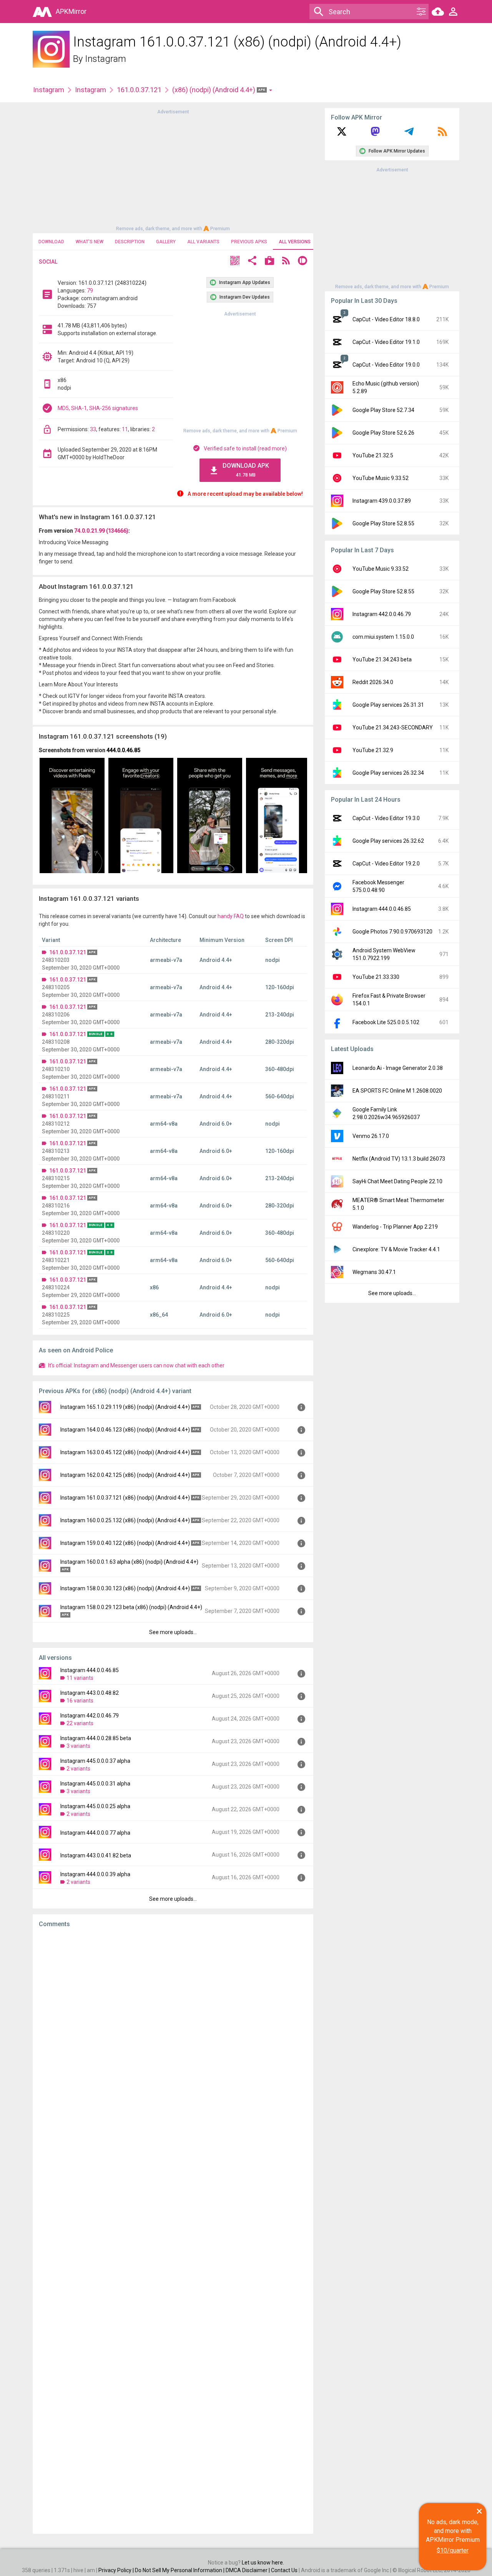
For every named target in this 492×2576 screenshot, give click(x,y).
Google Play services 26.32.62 (388, 841)
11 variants (80, 1678)
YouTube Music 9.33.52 (381, 478)
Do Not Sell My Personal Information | (180, 2570)
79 (90, 291)
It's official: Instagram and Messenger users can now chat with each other (136, 1365)
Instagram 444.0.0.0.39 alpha (95, 1874)
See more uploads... (173, 1632)
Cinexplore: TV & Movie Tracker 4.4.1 (396, 1249)
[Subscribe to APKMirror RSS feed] (442, 134)
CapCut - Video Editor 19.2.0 (386, 864)
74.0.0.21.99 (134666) (101, 531)
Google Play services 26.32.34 (388, 773)
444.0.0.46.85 (123, 750)
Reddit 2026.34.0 (373, 682)
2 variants (78, 1769)
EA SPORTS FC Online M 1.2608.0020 (397, 1091)
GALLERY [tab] (166, 242)
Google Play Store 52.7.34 (383, 410)
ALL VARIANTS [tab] (203, 242)
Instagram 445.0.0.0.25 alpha (95, 1806)
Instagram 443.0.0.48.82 (90, 1693)
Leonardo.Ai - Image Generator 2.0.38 (398, 1068)
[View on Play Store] (269, 262)
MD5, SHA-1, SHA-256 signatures (98, 408)
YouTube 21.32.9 (373, 750)
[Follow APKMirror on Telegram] (409, 134)
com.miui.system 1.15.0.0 (383, 637)
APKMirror (71, 11)
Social (48, 262)
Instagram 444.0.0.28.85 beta (96, 1738)
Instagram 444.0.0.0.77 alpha (95, 1833)
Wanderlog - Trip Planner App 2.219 (395, 1227)
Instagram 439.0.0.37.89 (382, 501)
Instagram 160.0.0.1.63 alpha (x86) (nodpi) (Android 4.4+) (129, 1562)
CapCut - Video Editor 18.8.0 (386, 319)
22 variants (80, 1723)
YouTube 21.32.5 (373, 455)
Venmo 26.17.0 (371, 1136)
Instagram (106, 59)
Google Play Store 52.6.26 (383, 433)
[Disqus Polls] (173, 2031)
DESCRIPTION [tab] (130, 242)
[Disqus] (173, 2231)
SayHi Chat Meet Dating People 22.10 (397, 1181)
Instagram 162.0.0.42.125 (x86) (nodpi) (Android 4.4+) (125, 1475)
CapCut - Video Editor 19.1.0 (386, 342)
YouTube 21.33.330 (376, 977)
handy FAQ (231, 916)
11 (125, 429)
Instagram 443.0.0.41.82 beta (96, 1855)
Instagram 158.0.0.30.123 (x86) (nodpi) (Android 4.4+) (125, 1588)
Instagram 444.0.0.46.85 (90, 1670)
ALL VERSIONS (295, 242)
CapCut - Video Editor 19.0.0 (386, 365)
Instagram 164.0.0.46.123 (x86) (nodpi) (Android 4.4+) (125, 1430)
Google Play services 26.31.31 (388, 705)
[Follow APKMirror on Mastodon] (375, 134)
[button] (235, 262)
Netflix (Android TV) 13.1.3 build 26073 (399, 1159)
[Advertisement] (173, 169)
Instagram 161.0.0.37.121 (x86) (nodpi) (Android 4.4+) (125, 1498)
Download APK (246, 470)
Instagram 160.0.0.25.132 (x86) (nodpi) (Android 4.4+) (125, 1520)
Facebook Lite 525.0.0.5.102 (386, 1022)
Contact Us (284, 2570)
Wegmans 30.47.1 (374, 1272)
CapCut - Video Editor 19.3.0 (386, 818)
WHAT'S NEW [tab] (90, 242)
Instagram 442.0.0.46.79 (90, 1716)
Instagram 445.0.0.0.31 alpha (95, 1784)
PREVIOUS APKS (249, 242)
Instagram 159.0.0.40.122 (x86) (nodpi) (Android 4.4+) (125, 1543)
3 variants (78, 1746)
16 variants (80, 1701)
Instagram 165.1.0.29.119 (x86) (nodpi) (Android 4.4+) (125, 1407)
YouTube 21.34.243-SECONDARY (393, 727)
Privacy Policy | (117, 2570)
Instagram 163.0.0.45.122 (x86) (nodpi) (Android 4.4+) (125, 1452)
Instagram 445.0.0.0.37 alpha (95, 1761)
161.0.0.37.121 (139, 90)
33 (93, 429)
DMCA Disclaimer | (248, 2570)
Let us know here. (263, 2563)
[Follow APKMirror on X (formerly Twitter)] (342, 134)
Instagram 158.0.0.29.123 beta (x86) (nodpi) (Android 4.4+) (131, 1607)
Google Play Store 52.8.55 (383, 523)
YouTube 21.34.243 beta (382, 659)
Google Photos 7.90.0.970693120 (392, 932)
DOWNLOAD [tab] (51, 242)
